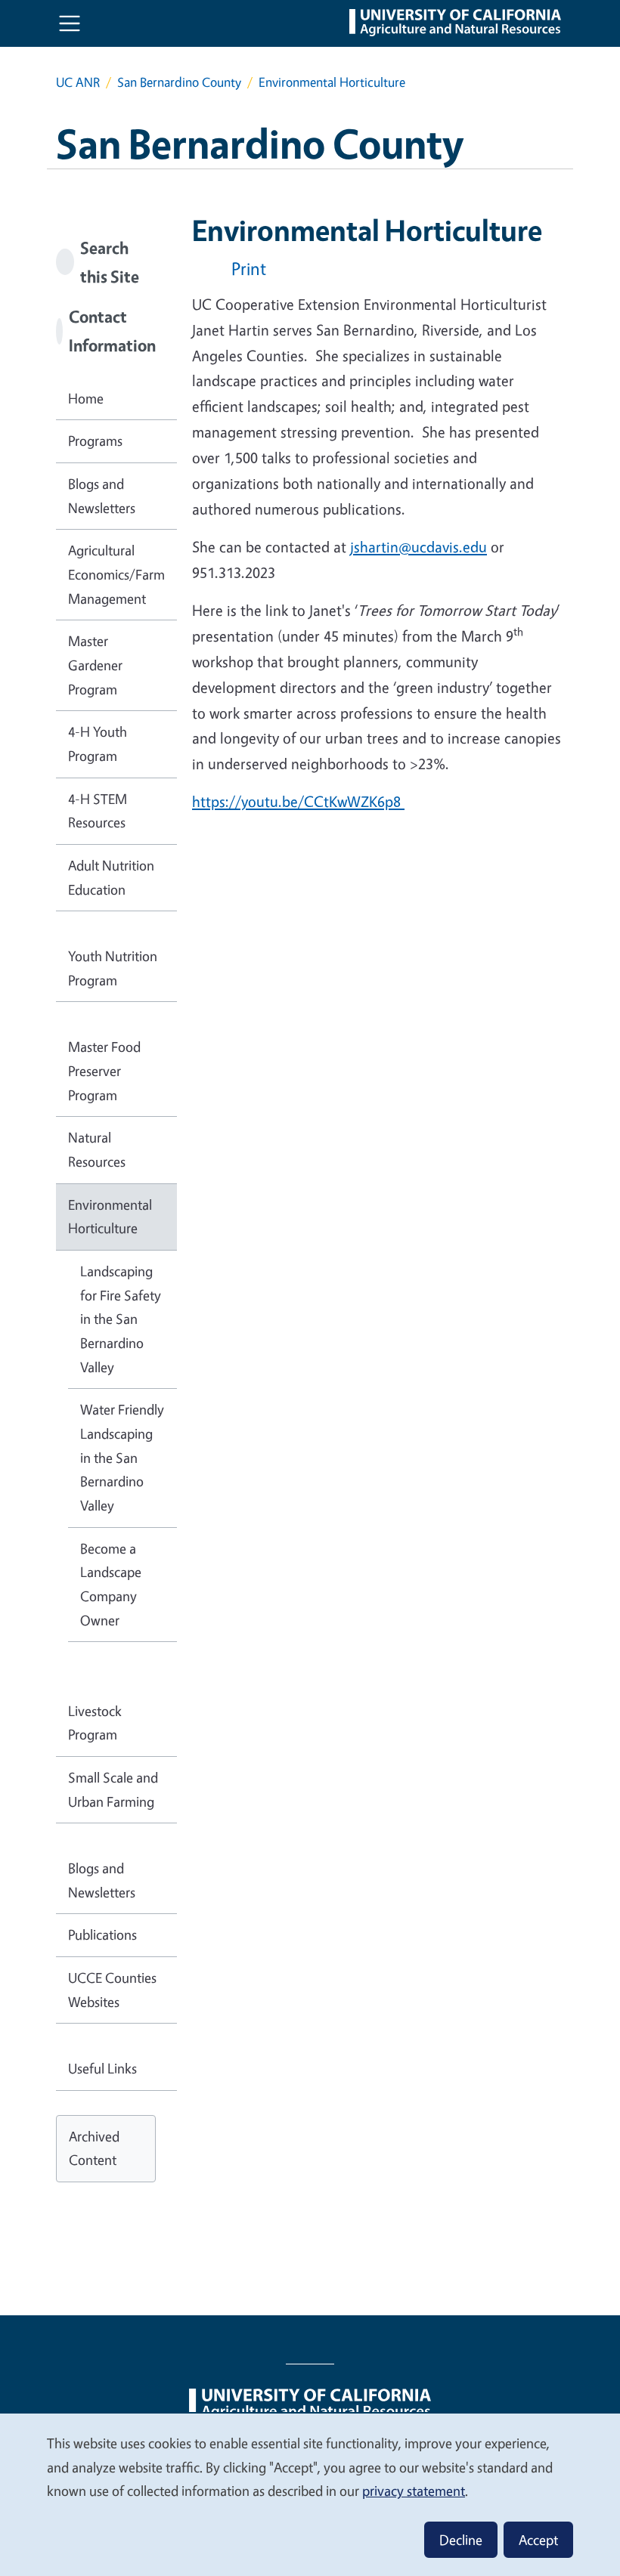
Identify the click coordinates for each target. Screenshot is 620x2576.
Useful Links (102, 2068)
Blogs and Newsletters (102, 496)
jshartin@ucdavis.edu (418, 547)
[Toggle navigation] (70, 23)
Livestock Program (95, 1723)
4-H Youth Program (98, 744)
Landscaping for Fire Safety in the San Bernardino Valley (121, 1319)
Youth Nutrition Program (113, 968)
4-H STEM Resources (98, 811)
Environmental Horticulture (110, 1217)
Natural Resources (97, 1149)
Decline (461, 2540)
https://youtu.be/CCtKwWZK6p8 (298, 801)
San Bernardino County (179, 82)
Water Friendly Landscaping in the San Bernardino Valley (122, 1457)
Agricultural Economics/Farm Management (116, 574)
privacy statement (414, 2491)
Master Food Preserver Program (104, 1070)
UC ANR (78, 82)
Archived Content (94, 2148)
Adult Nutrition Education (111, 877)
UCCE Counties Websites (112, 1990)
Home (86, 398)
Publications (102, 1934)
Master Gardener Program (95, 665)
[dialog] (310, 2494)
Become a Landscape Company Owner (111, 1584)
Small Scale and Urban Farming (113, 1789)
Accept (538, 2540)
